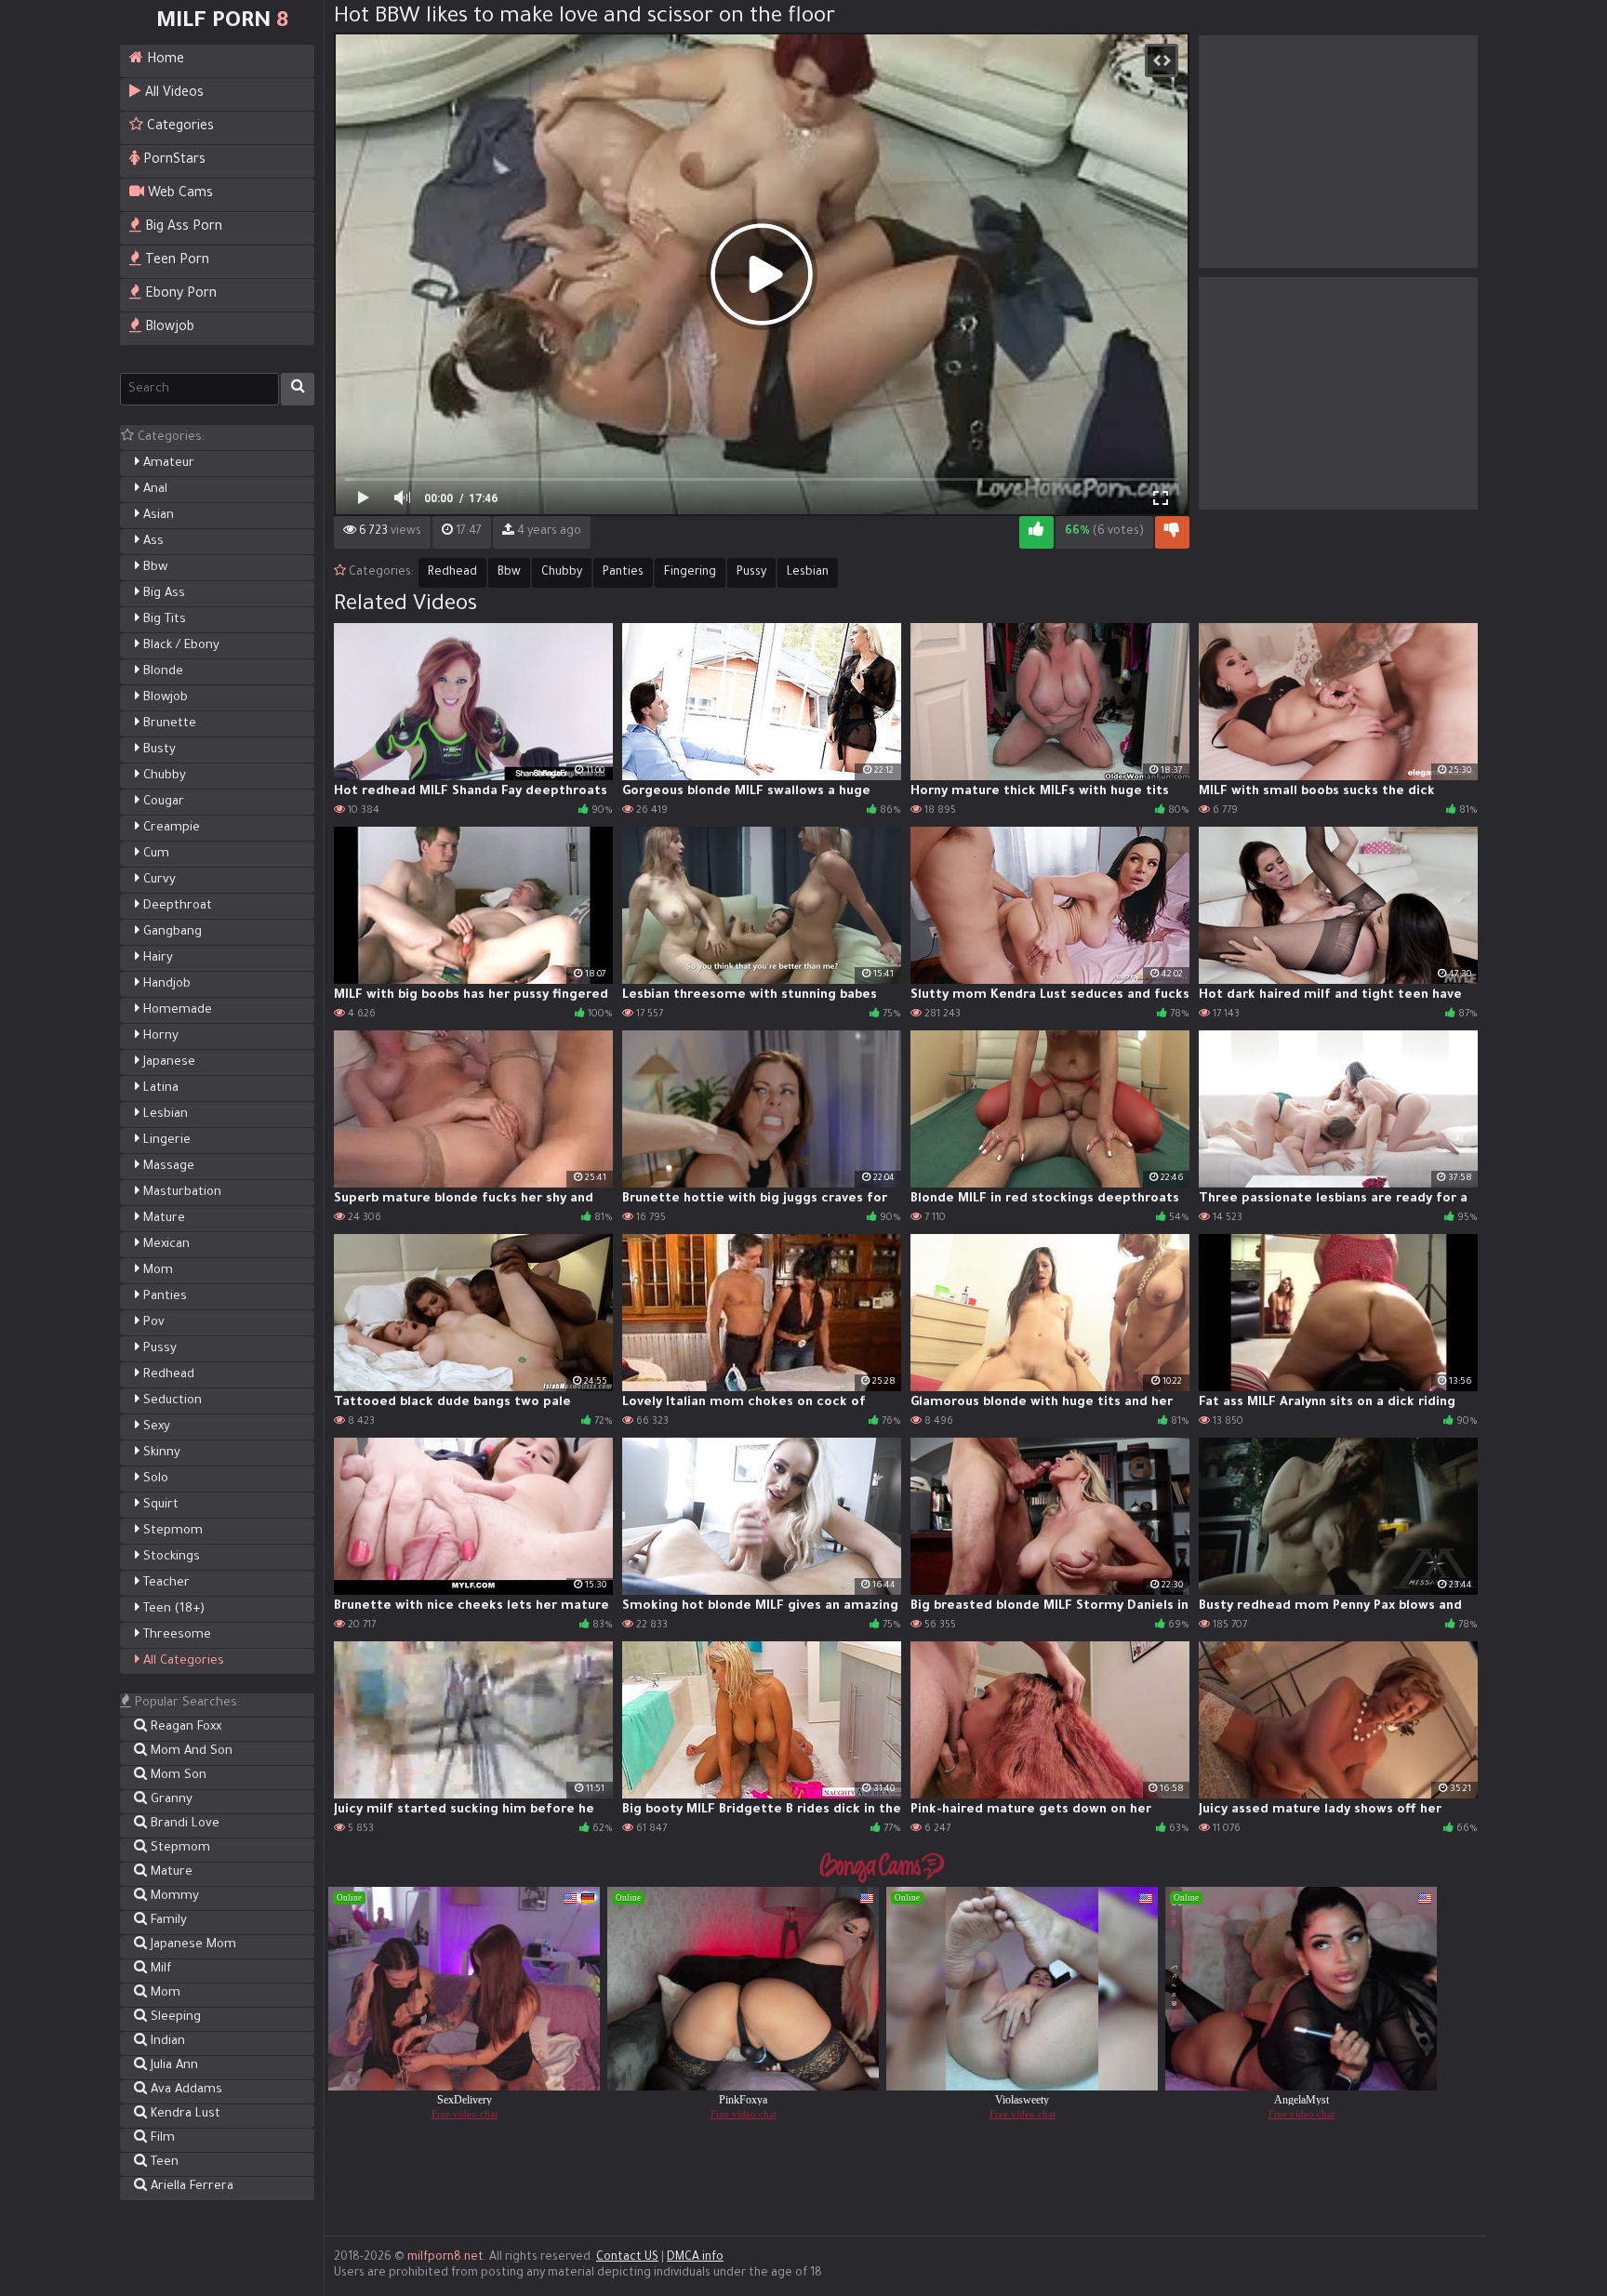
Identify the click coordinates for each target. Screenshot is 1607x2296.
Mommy (173, 1897)
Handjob (165, 984)
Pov (152, 1323)
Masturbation (180, 1193)
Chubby (163, 776)
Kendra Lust (184, 2114)
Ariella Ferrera (190, 2187)
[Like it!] (1036, 532)
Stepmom (171, 1531)
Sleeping (174, 2017)
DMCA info (695, 2258)
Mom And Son (190, 1752)
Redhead (167, 1375)
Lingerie (165, 1141)
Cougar (162, 802)
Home (164, 60)
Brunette (168, 724)
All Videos (173, 94)
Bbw (153, 568)
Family (167, 1921)
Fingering (690, 573)
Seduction (171, 1401)
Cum (154, 854)
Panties (163, 1297)
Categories (179, 127)
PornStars (173, 161)
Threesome (175, 1635)
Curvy (158, 880)
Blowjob (168, 328)
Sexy (155, 1427)
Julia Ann (173, 2066)
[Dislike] (1172, 532)
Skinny (160, 1453)
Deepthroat (176, 906)
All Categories (182, 1661)
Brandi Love (183, 1824)
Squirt (159, 1505)
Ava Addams (185, 2090)
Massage (167, 1167)
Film (161, 2138)
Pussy (158, 1349)
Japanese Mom (192, 1945)
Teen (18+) (172, 1609)
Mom (156, 1271)
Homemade (176, 1010)
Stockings (170, 1557)
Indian (166, 2042)
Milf (159, 1969)
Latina (159, 1088)
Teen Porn (175, 261)
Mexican (165, 1245)
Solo (154, 1479)
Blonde (161, 672)
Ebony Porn (179, 295)
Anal (153, 490)
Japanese (167, 1062)
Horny (159, 1036)
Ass (152, 542)
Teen (163, 2163)
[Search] (298, 389)
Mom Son (177, 1776)
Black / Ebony (179, 646)
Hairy (156, 958)
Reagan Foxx (184, 1727)
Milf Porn (222, 22)
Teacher (165, 1583)
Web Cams (179, 194)
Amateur (167, 464)
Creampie (170, 828)
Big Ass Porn (182, 228)
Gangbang (171, 932)
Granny (170, 1800)
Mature (162, 1219)
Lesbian (164, 1115)
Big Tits (163, 620)
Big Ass (162, 594)
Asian (157, 516)
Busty (158, 750)
